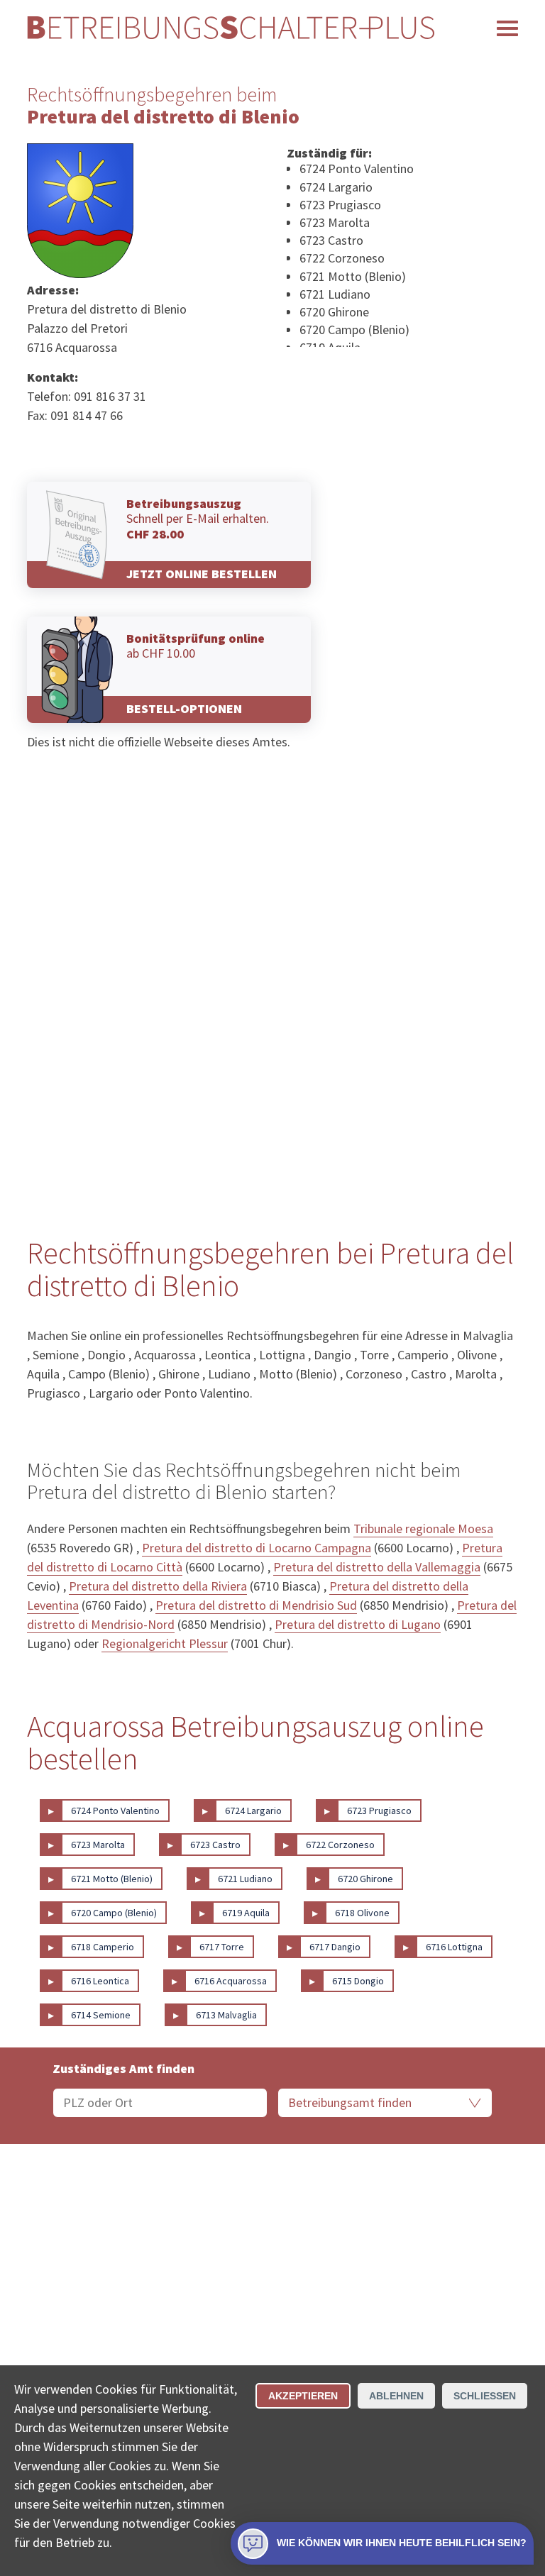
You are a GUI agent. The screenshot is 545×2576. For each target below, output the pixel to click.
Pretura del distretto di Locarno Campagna (257, 1548)
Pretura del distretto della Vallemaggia (377, 1567)
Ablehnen (396, 2396)
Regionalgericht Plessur (165, 1643)
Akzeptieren (303, 2396)
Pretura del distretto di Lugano (358, 1624)
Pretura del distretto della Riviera (158, 1586)
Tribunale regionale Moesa (423, 1529)
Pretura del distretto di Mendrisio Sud (256, 1605)
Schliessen (485, 2396)
